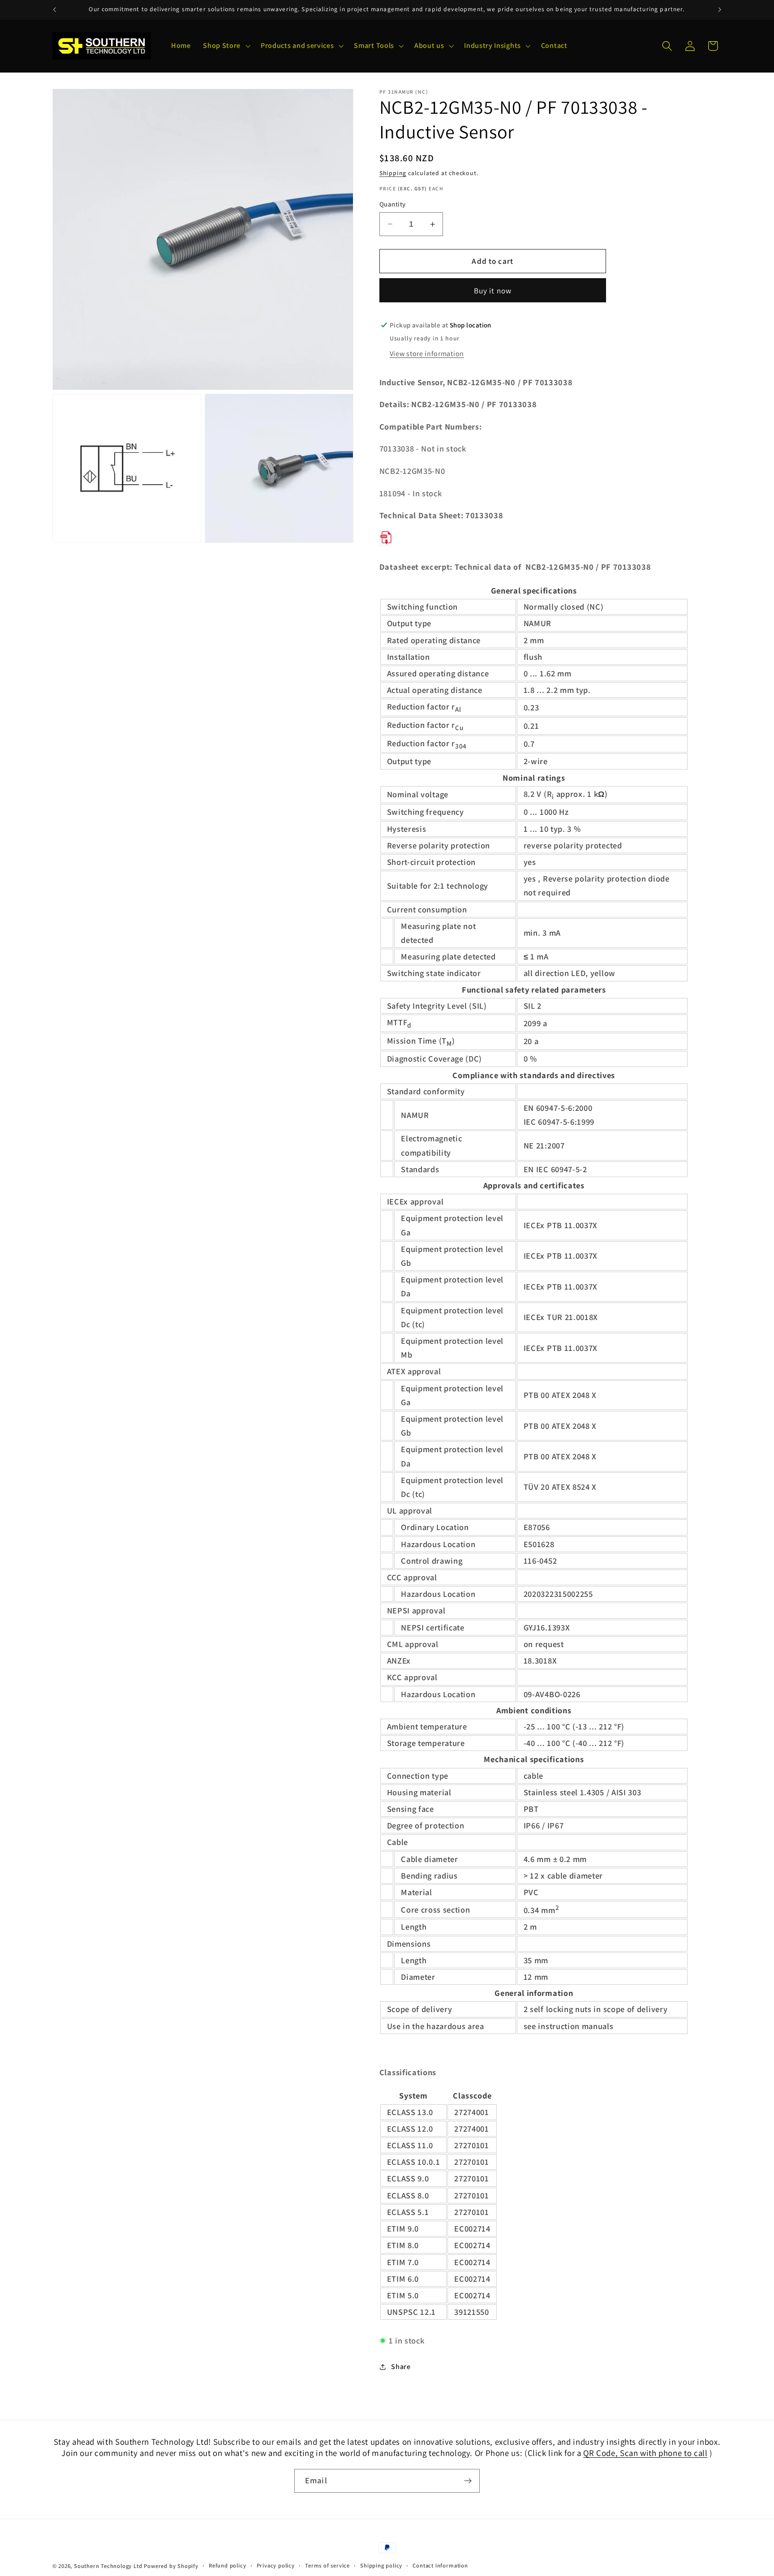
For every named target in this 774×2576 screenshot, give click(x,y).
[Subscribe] (468, 2481)
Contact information (440, 2565)
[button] (226, 46)
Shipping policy (381, 2565)
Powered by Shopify (171, 2566)
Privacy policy (276, 2565)
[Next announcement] (720, 10)
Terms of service (327, 2565)
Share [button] (401, 2367)
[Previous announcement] (54, 10)
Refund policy (227, 2565)
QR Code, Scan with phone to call (645, 2453)
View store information (427, 354)
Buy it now (493, 290)
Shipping (393, 173)
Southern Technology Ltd (108, 2566)
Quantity (393, 204)
